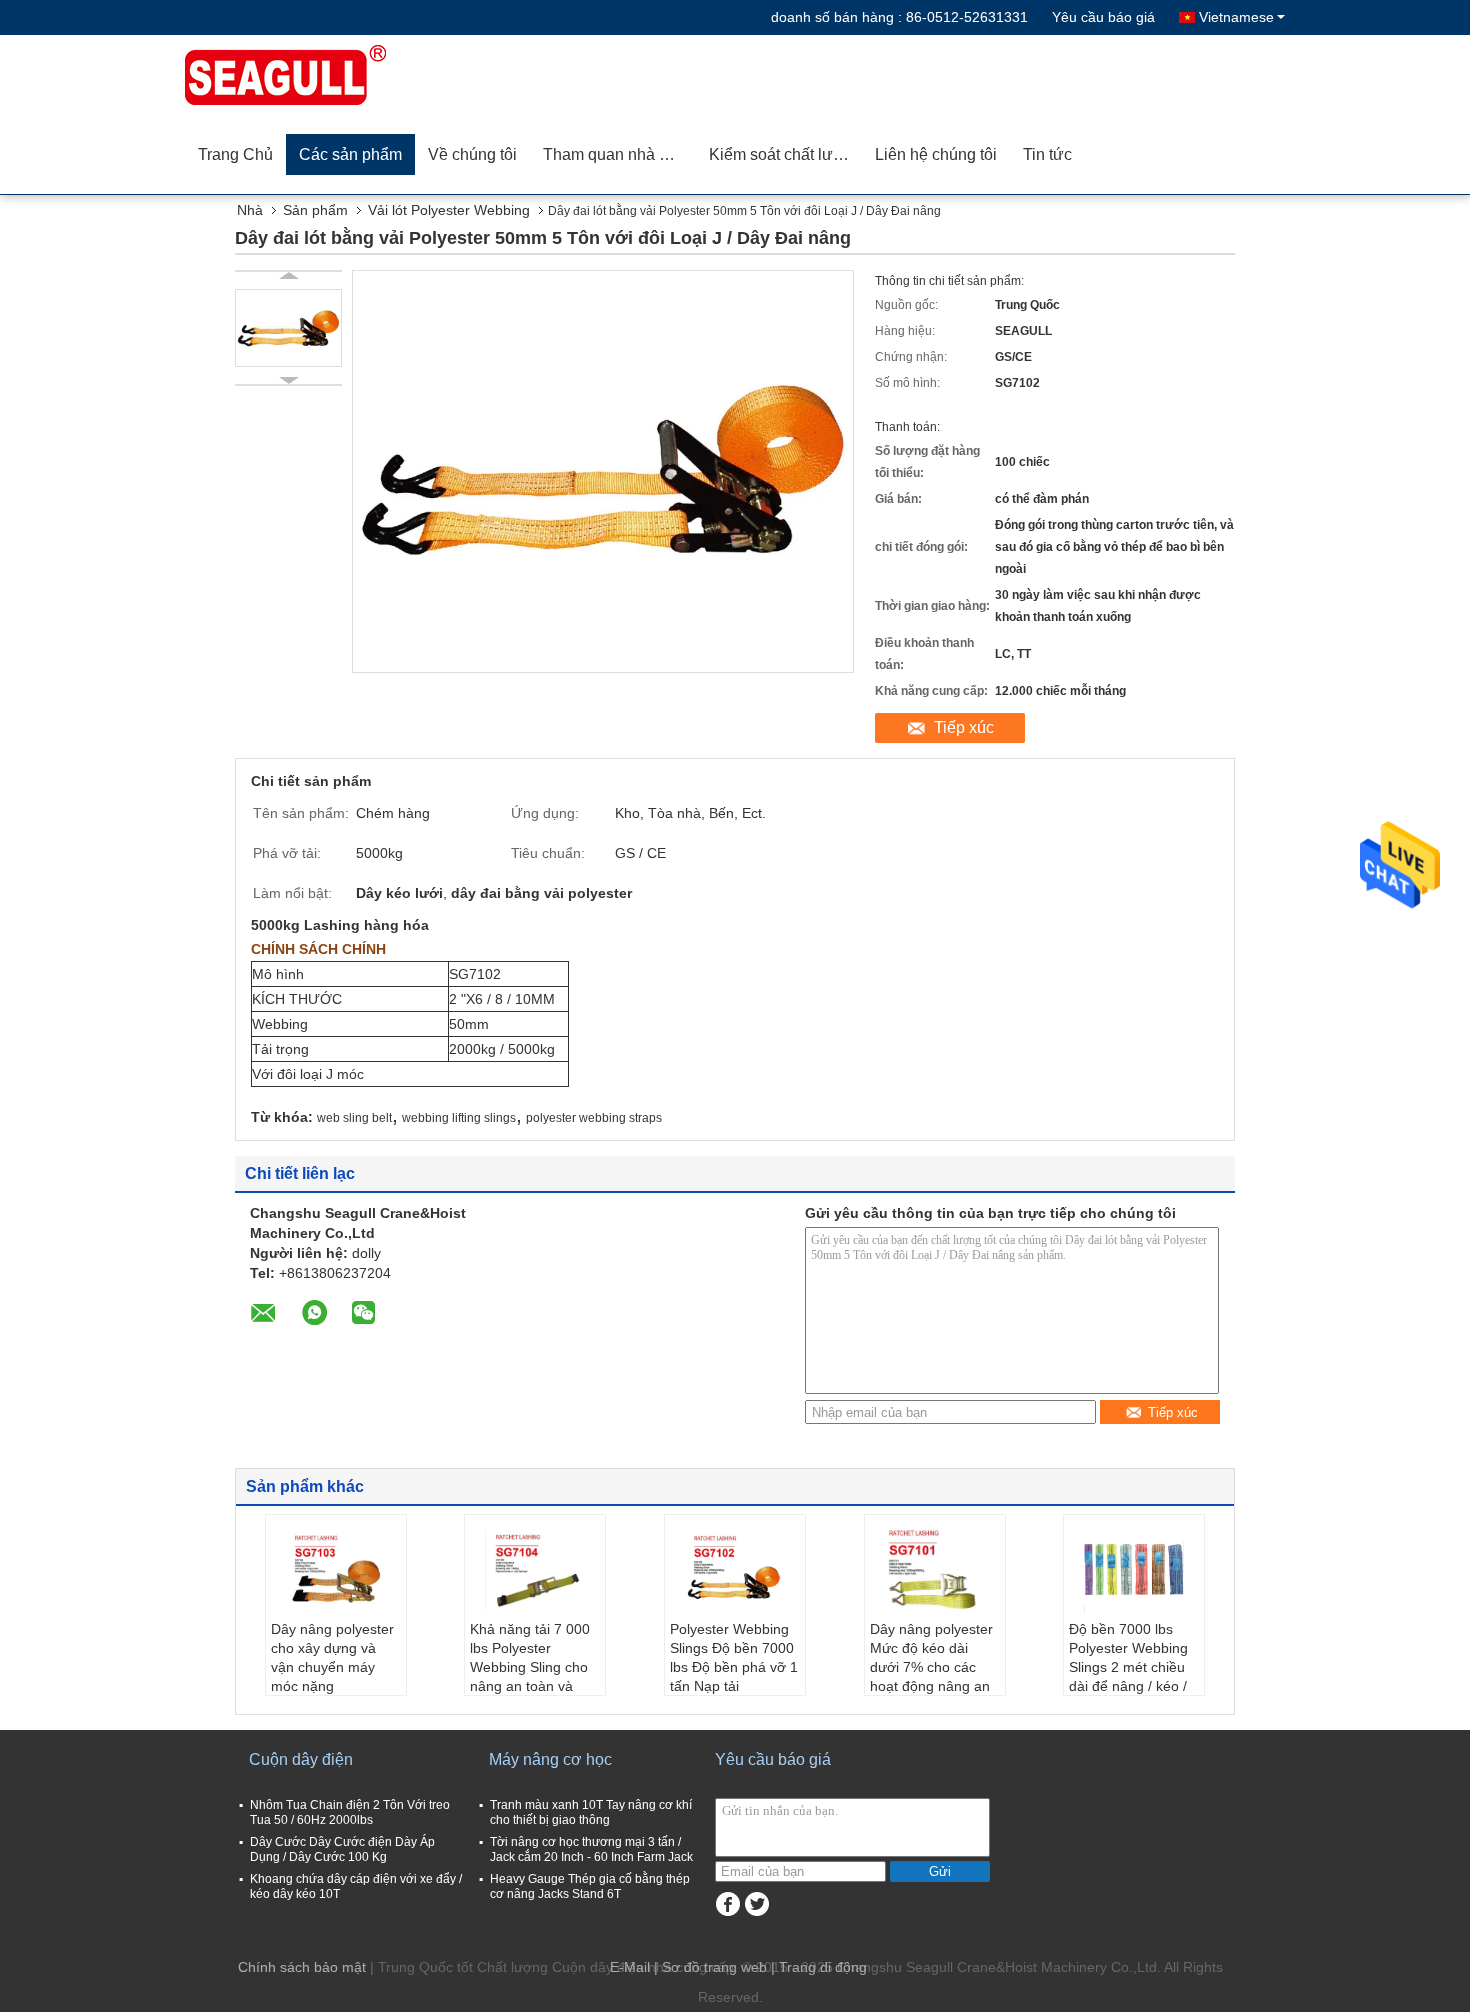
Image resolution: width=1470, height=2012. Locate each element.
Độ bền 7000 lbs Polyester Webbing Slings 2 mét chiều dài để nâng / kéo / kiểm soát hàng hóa (1131, 1667)
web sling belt (354, 1118)
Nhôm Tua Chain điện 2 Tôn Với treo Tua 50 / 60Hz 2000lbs (350, 1812)
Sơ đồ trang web (714, 1967)
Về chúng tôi (472, 154)
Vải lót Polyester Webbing (449, 210)
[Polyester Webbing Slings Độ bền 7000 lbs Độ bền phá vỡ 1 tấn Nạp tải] (735, 1570)
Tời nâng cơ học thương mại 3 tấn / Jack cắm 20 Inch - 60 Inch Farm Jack (591, 1849)
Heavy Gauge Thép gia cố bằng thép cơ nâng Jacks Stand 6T (590, 1886)
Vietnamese (1236, 17)
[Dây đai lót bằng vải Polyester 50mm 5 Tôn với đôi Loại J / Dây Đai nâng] (288, 328)
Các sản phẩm (350, 154)
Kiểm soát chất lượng (785, 154)
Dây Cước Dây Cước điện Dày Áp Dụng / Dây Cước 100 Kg (342, 1849)
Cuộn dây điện (301, 1759)
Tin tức (1047, 154)
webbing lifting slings (459, 1118)
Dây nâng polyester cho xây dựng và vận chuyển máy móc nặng (332, 1657)
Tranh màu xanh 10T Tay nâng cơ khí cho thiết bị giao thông (591, 1812)
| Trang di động (819, 1967)
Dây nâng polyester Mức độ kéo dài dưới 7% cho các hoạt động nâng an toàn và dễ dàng (931, 1667)
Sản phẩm (315, 210)
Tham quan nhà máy (616, 154)
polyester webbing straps (594, 1118)
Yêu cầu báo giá (1103, 17)
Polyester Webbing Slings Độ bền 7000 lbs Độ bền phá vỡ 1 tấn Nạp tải (734, 1657)
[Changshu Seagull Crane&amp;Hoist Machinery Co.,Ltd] (300, 75)
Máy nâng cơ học (550, 1759)
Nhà (250, 210)
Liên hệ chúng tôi (936, 154)
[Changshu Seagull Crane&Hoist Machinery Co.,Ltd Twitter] (756, 1904)
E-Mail (630, 1967)
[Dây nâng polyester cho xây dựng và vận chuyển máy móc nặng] (336, 1570)
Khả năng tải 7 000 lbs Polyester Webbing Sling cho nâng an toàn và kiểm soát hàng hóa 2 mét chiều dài (532, 1676)
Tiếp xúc (964, 727)
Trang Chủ (235, 154)
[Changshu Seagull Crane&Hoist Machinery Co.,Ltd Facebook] (727, 1904)
